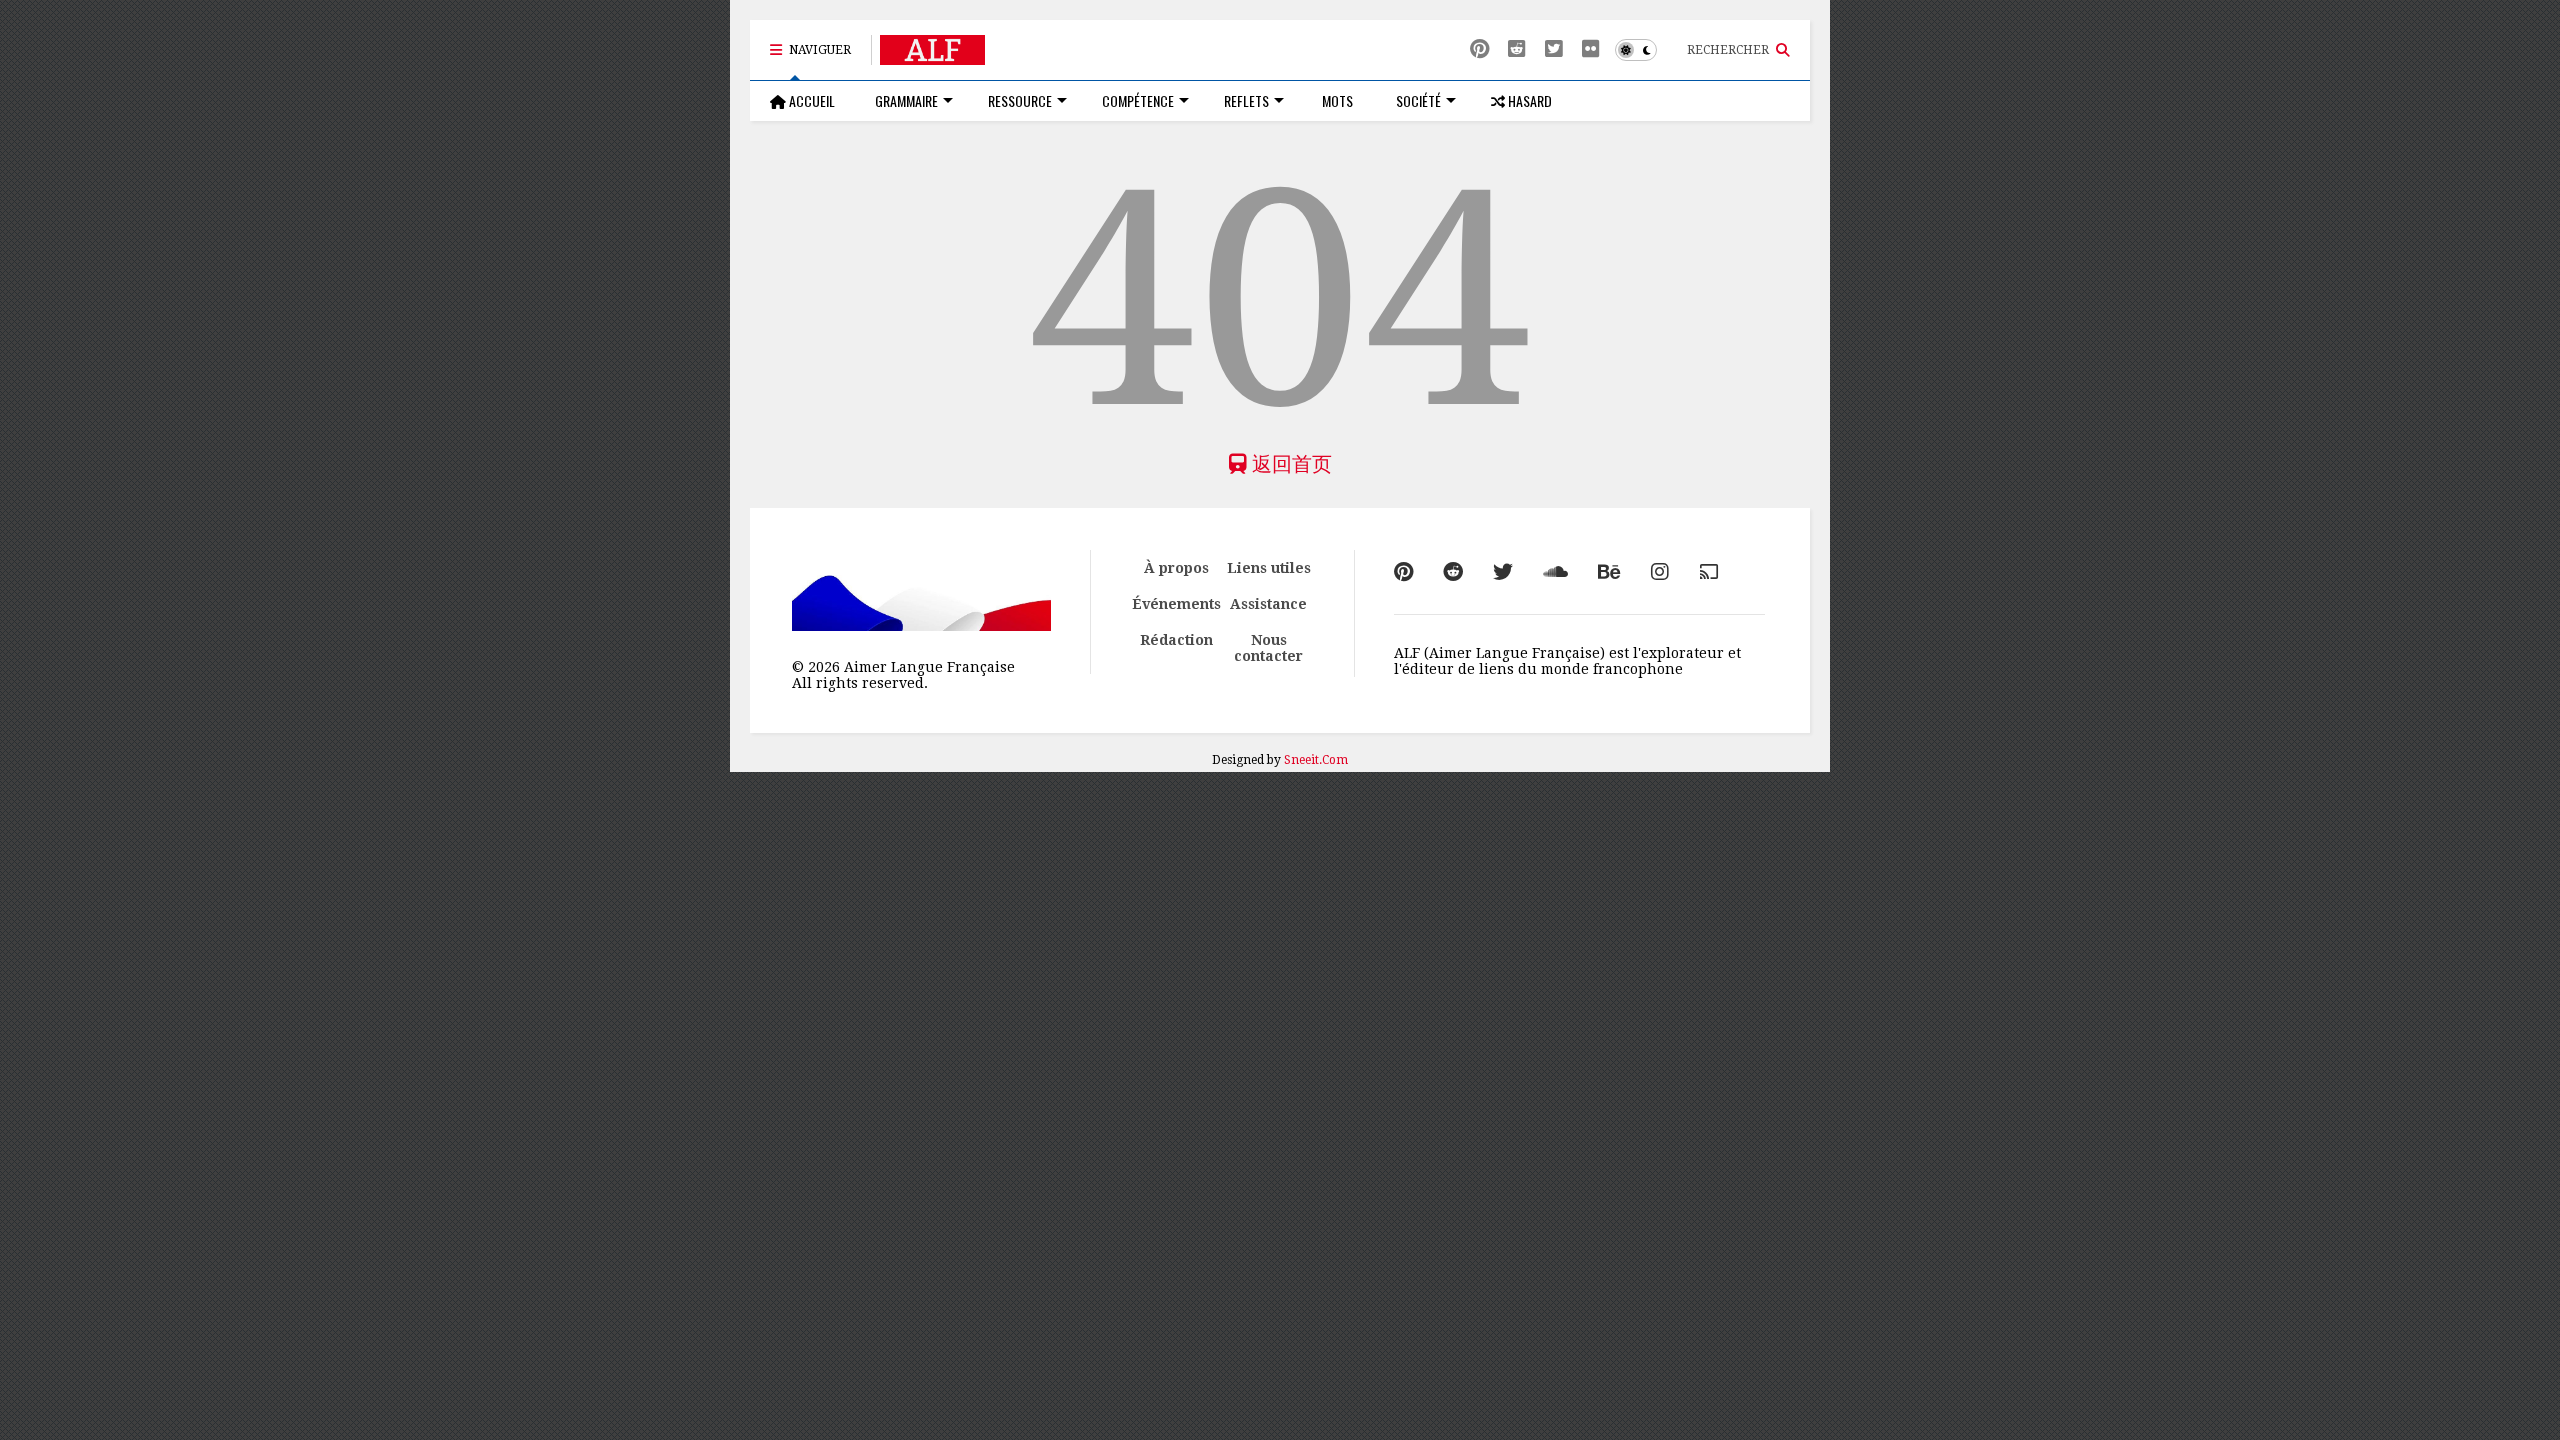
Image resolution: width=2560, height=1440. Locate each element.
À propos (1176, 568)
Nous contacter (1268, 648)
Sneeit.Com (1316, 760)
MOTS (1336, 100)
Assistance (1268, 604)
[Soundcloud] (1555, 572)
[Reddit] (1517, 49)
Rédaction (1176, 640)
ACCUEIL (810, 100)
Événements (1176, 604)
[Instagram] (1660, 572)
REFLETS (1246, 100)
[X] (1554, 49)
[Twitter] (1503, 572)
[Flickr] (1591, 49)
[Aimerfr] (1709, 572)
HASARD (1528, 100)
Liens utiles (1269, 568)
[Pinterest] (1479, 49)
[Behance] (1609, 572)
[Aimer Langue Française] (932, 56)
